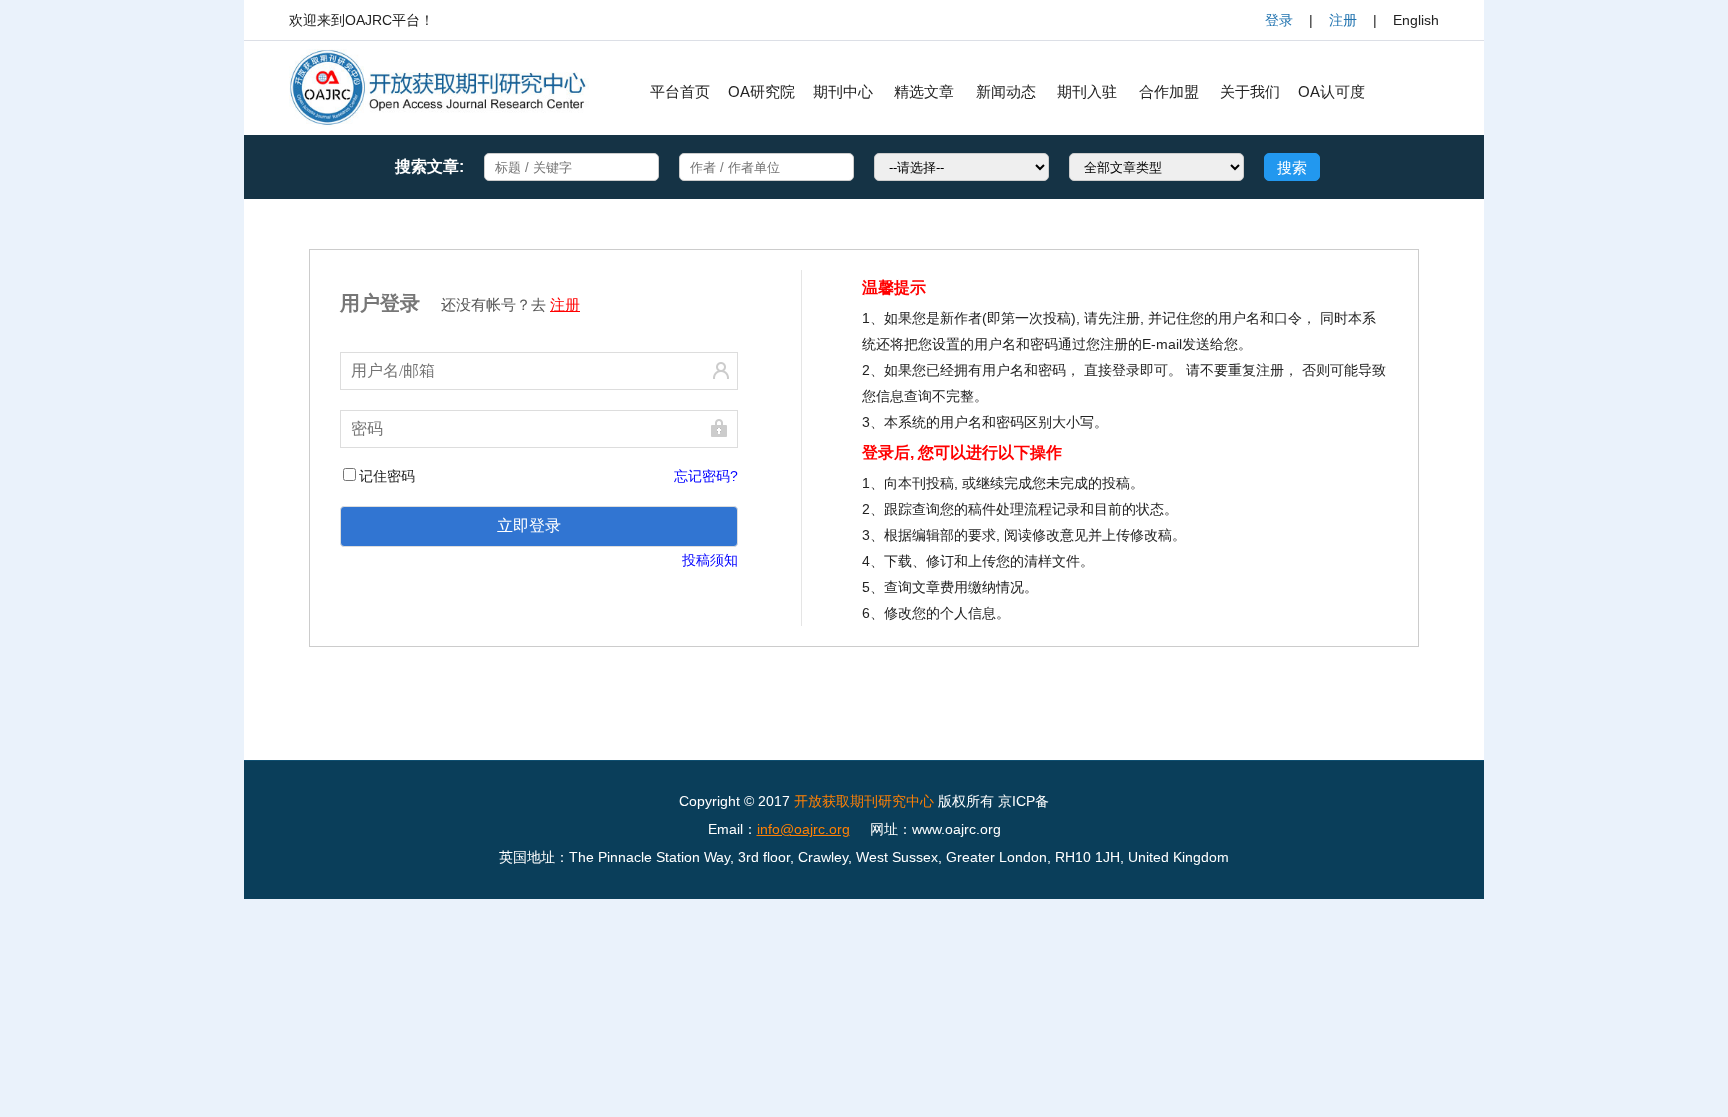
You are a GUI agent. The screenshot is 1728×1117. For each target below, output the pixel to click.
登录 (1279, 20)
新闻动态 (1006, 91)
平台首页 (680, 91)
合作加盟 (1169, 91)
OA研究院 (761, 91)
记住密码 (387, 476)
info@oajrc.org (803, 829)
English (1416, 20)
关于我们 (1250, 91)
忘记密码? (706, 476)
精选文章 (924, 91)
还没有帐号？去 (510, 304)
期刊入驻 (1087, 91)
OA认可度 (1331, 91)
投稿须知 (710, 560)
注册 (1343, 20)
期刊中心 (843, 91)
